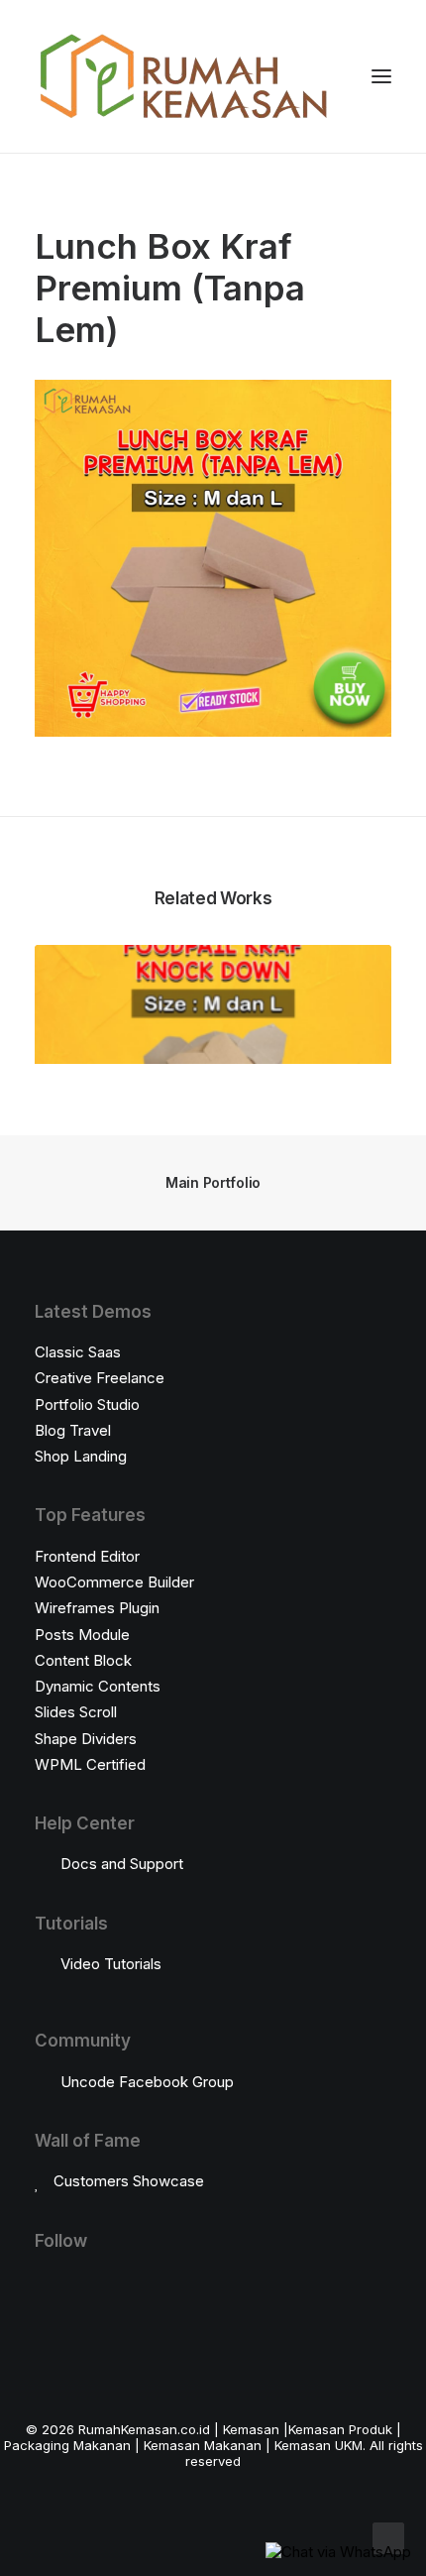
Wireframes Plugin (97, 1608)
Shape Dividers (86, 1739)
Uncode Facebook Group (147, 2082)
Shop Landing (81, 1456)
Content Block (83, 1660)
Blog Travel (73, 1430)
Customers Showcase (129, 2181)
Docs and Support (122, 1864)
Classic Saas (78, 1352)
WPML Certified (90, 1764)
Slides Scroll (76, 1712)
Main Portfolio (213, 1182)
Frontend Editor (87, 1556)
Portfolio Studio (87, 1405)
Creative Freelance (100, 1378)
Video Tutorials (111, 1964)
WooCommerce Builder (114, 1582)
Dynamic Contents (98, 1686)
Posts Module (82, 1635)
